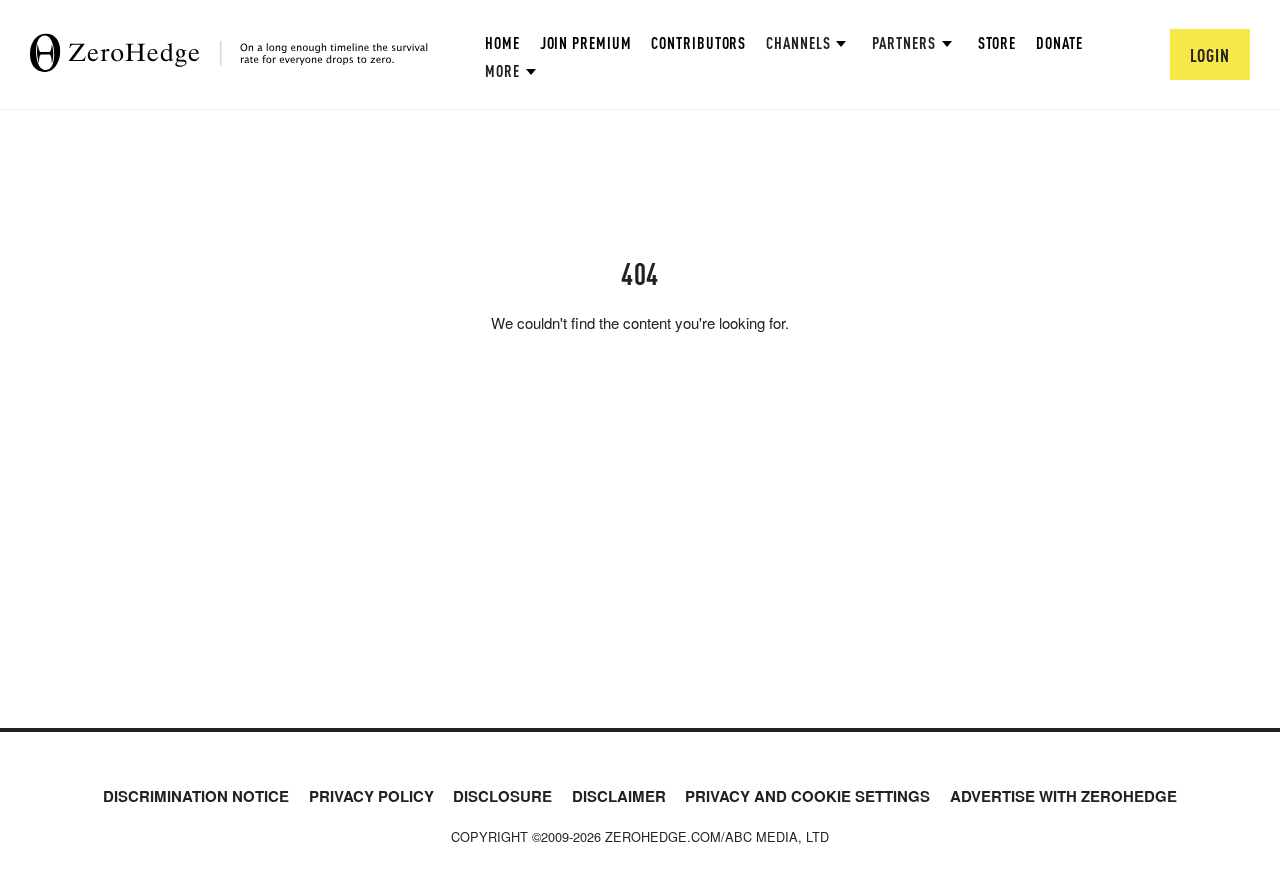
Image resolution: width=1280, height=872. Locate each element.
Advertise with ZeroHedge (1063, 796)
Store (997, 42)
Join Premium (586, 42)
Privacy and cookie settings (807, 796)
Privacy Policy (371, 796)
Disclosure (502, 796)
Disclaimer (619, 796)
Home (502, 42)
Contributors (698, 42)
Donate (1059, 42)
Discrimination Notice (196, 796)
